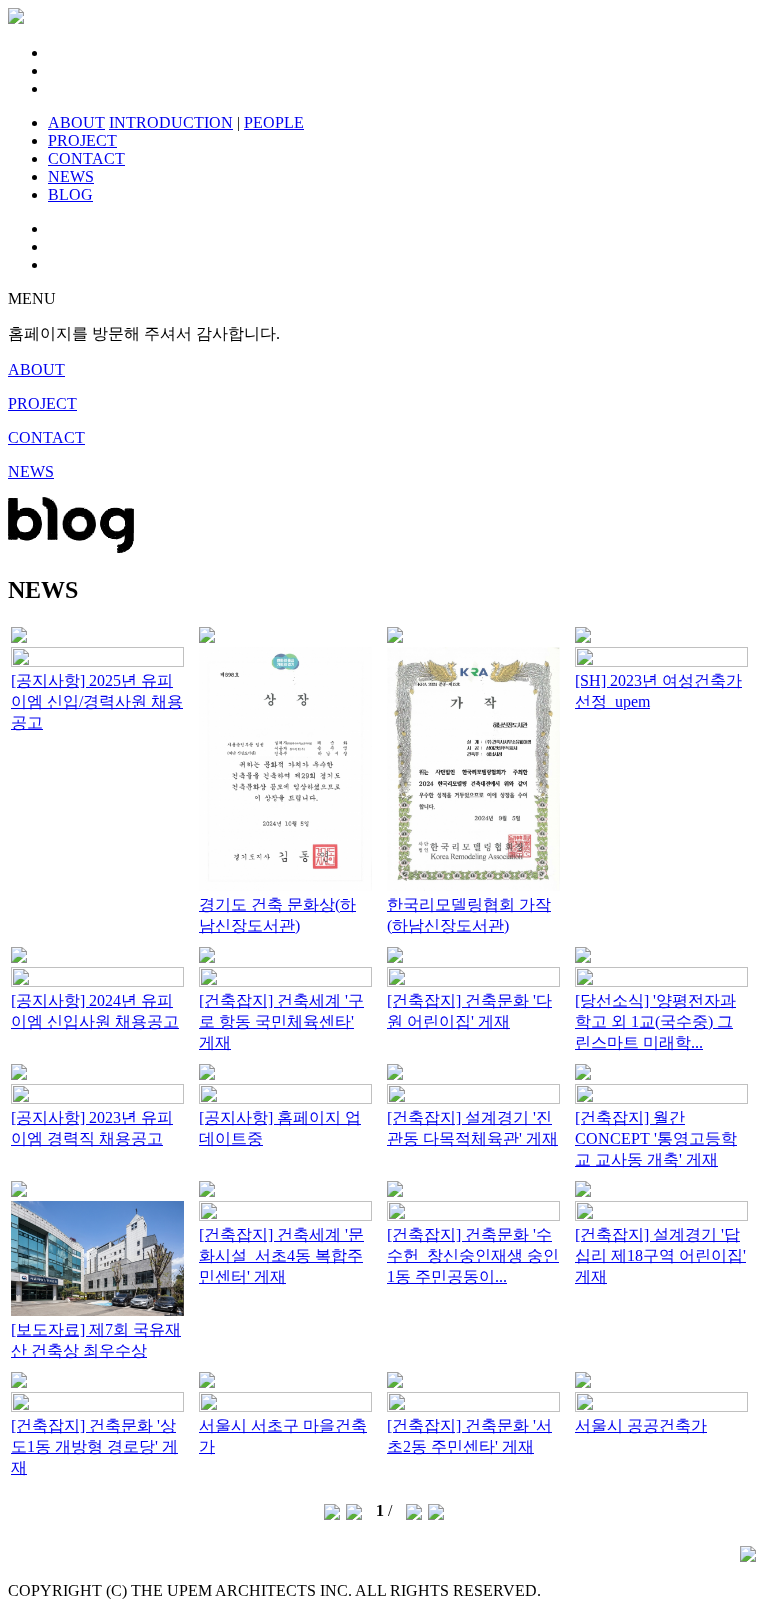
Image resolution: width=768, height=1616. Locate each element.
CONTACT (86, 158)
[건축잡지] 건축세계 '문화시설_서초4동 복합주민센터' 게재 (281, 1255)
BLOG (70, 194)
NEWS (71, 176)
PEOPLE (274, 122)
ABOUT (76, 122)
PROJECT (82, 140)
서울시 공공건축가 (641, 1425)
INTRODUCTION (171, 122)
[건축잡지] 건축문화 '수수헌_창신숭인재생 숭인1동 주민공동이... (473, 1255)
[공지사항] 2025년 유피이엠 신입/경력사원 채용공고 (97, 701)
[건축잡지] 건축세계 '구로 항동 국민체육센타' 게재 (281, 1021)
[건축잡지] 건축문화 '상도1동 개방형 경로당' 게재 (94, 1446)
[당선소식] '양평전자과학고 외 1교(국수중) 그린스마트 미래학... (655, 1021)
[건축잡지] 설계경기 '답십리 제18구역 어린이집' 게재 (660, 1255)
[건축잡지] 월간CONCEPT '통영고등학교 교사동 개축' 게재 (656, 1138)
